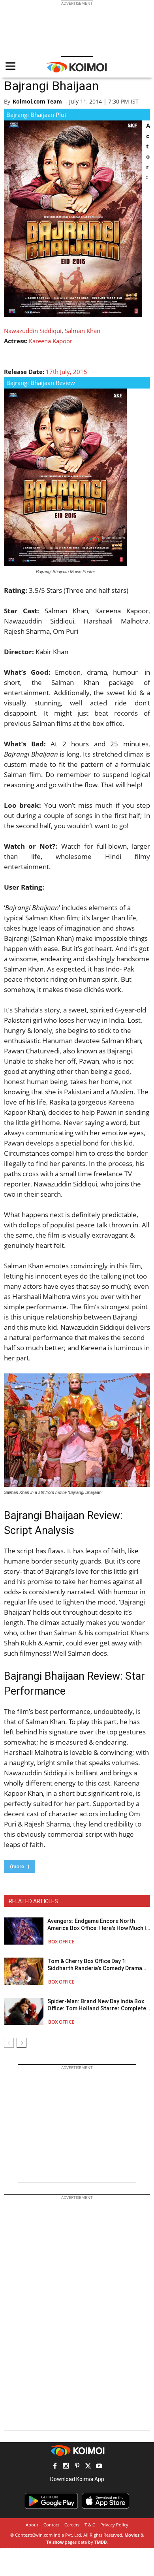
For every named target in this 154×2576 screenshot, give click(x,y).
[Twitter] (88, 2467)
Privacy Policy (114, 2525)
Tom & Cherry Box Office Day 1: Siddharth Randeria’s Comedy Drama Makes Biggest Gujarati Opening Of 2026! (95, 1965)
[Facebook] (55, 2467)
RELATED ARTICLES (33, 1901)
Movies (132, 2535)
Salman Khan (83, 331)
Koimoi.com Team (37, 101)
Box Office (61, 1942)
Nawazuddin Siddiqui (33, 331)
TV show (55, 2542)
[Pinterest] (77, 2467)
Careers (72, 2525)
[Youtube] (99, 2467)
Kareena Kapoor (51, 341)
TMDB (100, 2542)
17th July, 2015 (67, 372)
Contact (51, 2525)
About (32, 2525)
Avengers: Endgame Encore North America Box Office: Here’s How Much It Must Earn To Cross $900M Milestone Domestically (98, 1925)
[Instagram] (66, 2467)
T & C (90, 2525)
